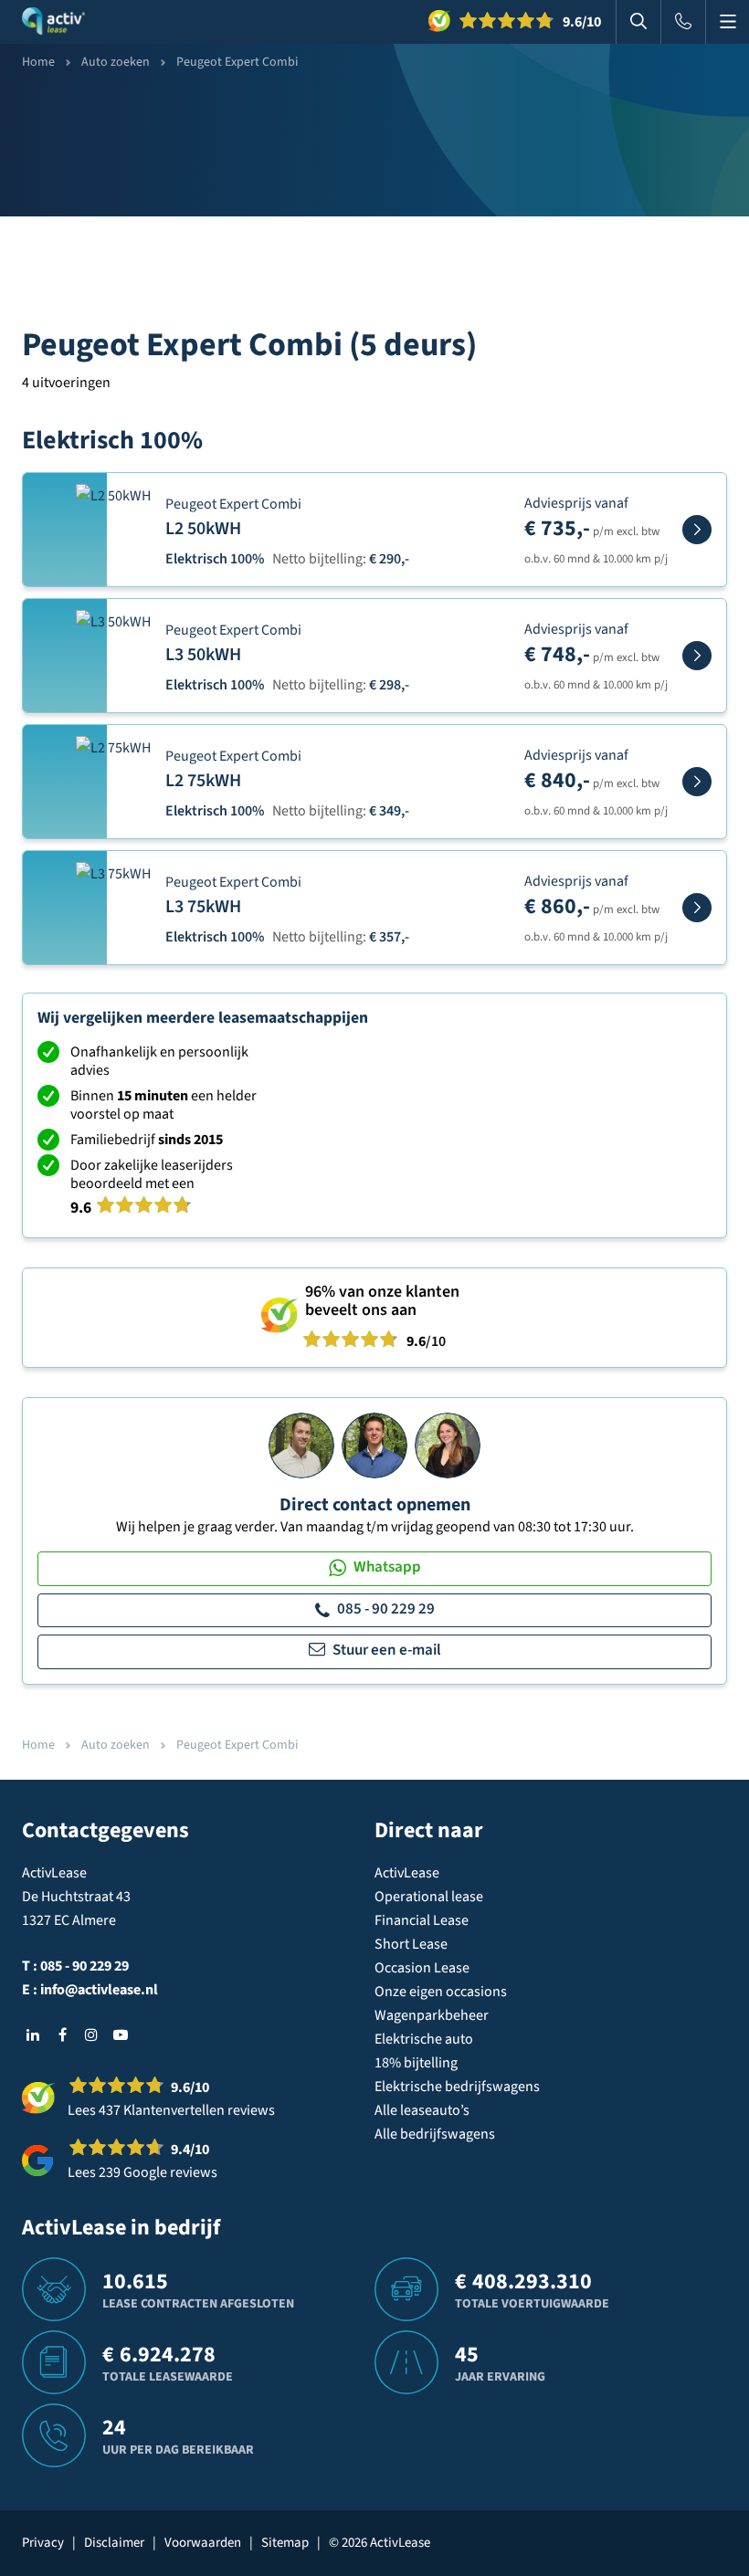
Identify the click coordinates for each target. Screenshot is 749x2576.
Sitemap (285, 2543)
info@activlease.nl (99, 1990)
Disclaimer (114, 2543)
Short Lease (411, 1944)
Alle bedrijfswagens (435, 2134)
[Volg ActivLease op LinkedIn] (33, 2035)
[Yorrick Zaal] (374, 1445)
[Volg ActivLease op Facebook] (62, 2035)
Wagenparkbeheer (432, 2015)
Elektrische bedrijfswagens (457, 2087)
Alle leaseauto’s (422, 2110)
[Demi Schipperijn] (448, 1445)
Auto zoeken (116, 62)
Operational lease (429, 1897)
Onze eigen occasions (441, 1992)
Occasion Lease (422, 1968)
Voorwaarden (203, 2543)
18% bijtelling (416, 2063)
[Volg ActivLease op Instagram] (91, 2035)
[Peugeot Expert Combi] (697, 530)
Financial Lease (422, 1920)
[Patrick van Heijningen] (301, 1445)
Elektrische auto (424, 2039)
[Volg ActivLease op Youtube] (121, 2035)
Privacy (43, 2543)
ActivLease (407, 1873)
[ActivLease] (53, 22)
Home (38, 62)
